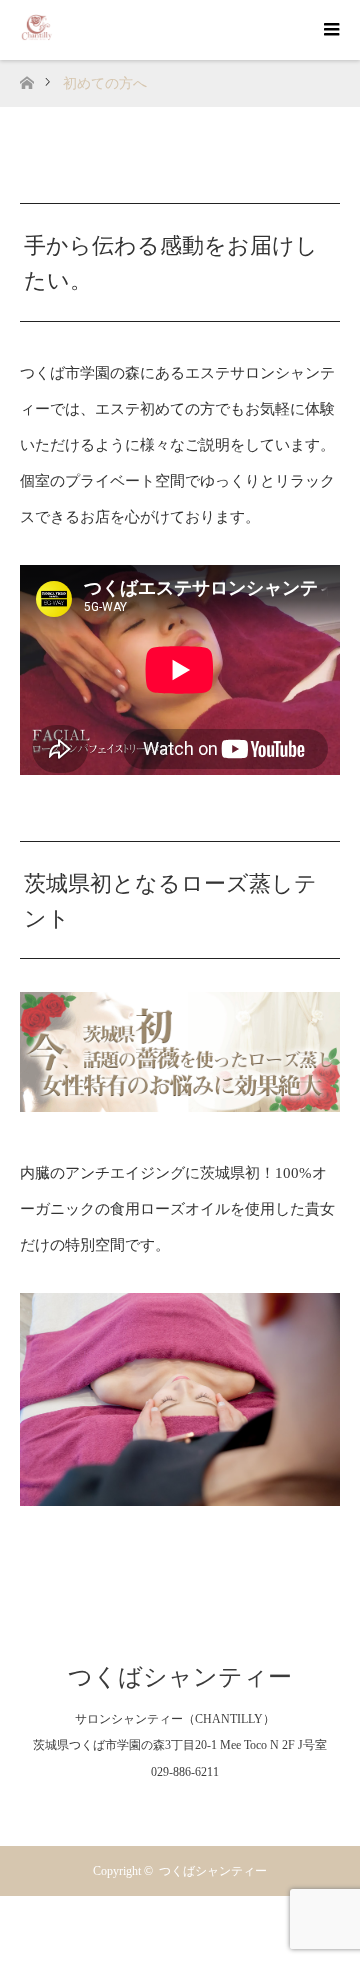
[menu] (330, 30)
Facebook (140, 1808)
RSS (220, 1808)
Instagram (180, 1808)
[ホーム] (26, 77)
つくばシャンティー (180, 1677)
